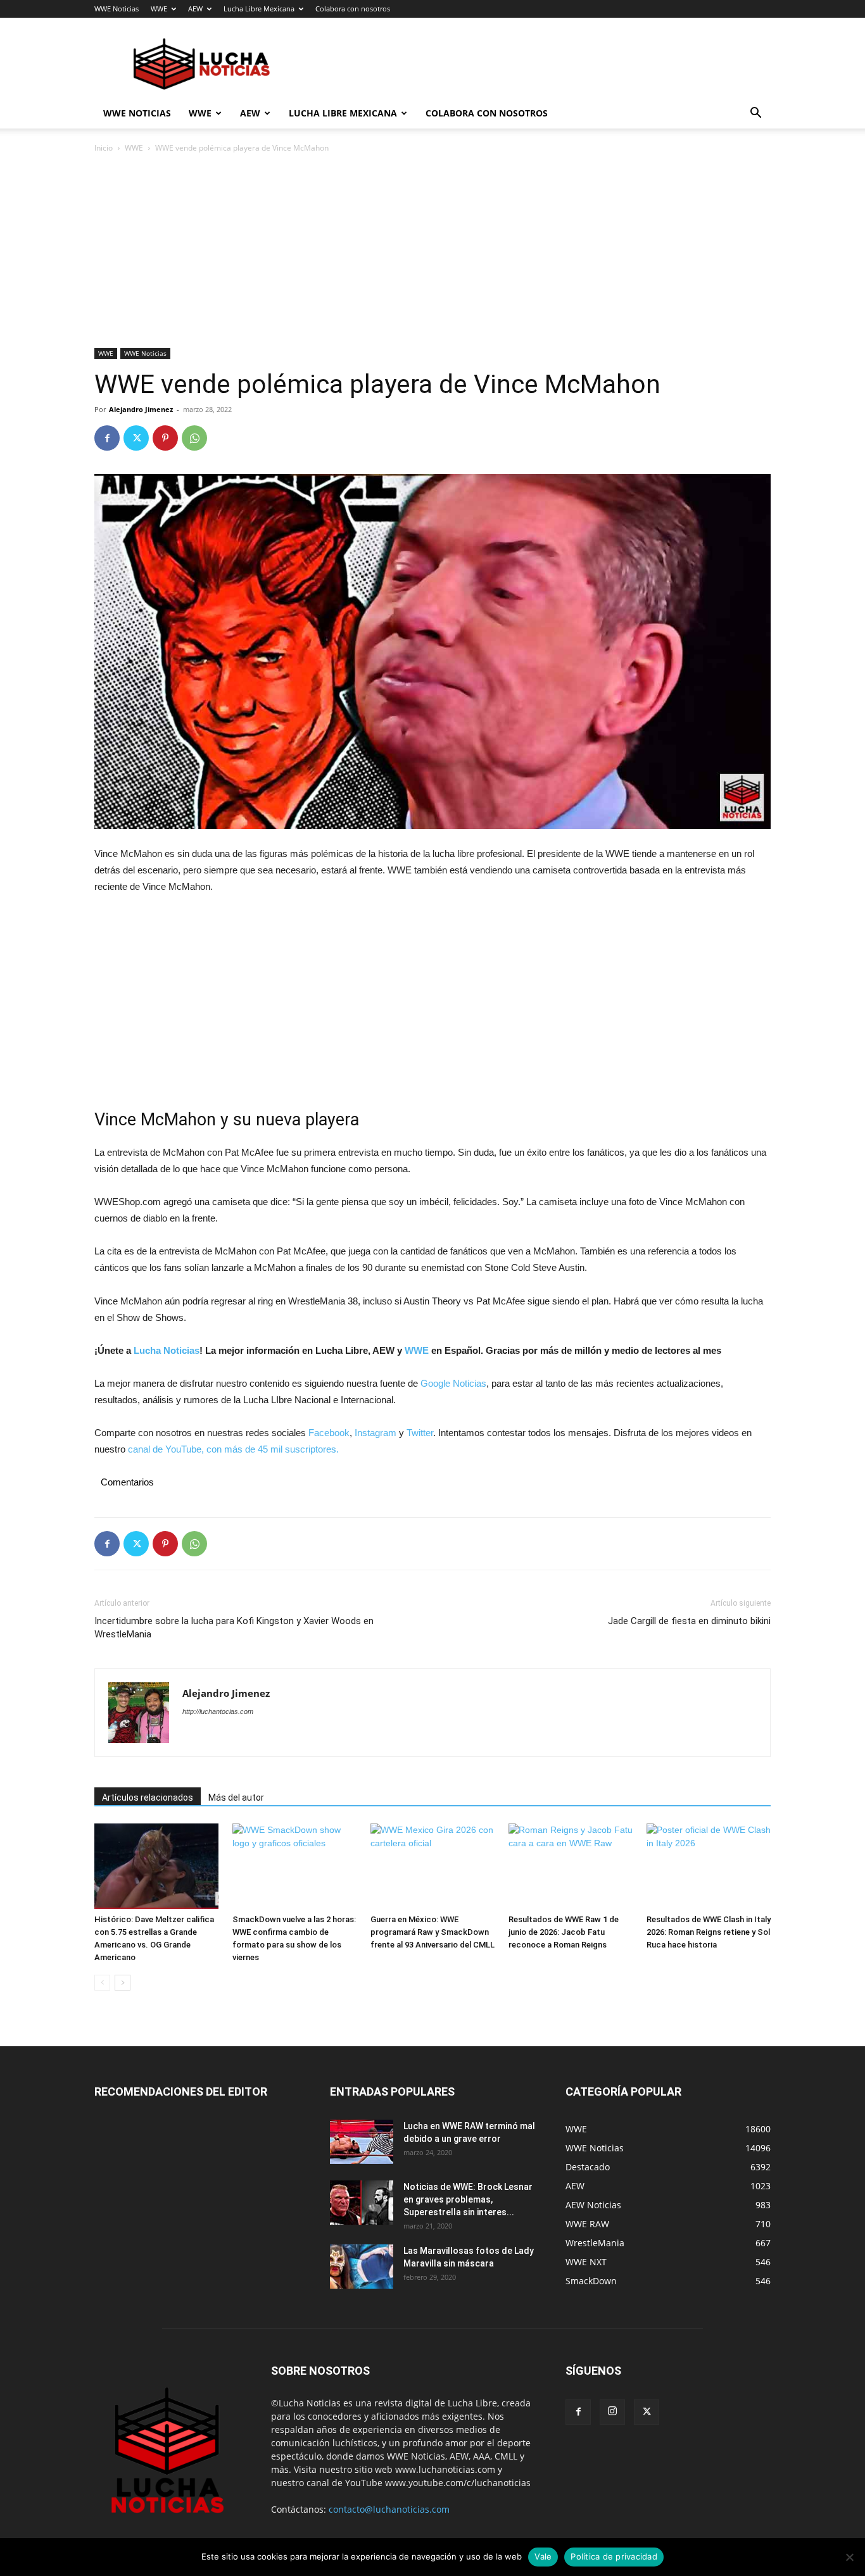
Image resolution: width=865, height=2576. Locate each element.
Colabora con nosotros (353, 9)
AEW (195, 9)
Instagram (376, 1433)
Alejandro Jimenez (141, 409)
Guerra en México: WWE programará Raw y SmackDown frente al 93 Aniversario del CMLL (432, 1932)
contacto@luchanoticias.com (389, 2509)
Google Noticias (453, 1383)
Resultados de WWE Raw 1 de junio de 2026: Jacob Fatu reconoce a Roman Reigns (564, 1932)
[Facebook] (107, 438)
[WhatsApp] (194, 438)
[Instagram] (612, 2412)
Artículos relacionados (148, 1798)
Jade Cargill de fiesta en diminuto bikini (689, 1621)
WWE (159, 9)
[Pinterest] (165, 438)
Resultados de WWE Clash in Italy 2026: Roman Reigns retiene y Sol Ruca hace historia (709, 1932)
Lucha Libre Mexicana (259, 9)
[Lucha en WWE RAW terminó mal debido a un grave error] (362, 2142)
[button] (755, 114)
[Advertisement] (432, 254)
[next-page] (123, 1983)
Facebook (329, 1433)
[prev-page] (102, 1983)
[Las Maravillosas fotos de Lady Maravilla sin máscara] (362, 2267)
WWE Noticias (117, 9)
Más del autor (236, 1798)
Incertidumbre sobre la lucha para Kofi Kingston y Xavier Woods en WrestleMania (234, 1628)
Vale (543, 2556)
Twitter (420, 1433)
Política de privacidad (614, 2556)
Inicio (104, 148)
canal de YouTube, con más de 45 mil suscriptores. (232, 1449)
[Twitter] (136, 438)
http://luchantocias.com (218, 1711)
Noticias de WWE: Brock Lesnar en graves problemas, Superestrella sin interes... (468, 2199)
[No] (849, 2557)
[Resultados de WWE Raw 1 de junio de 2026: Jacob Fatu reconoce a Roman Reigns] (571, 1866)
